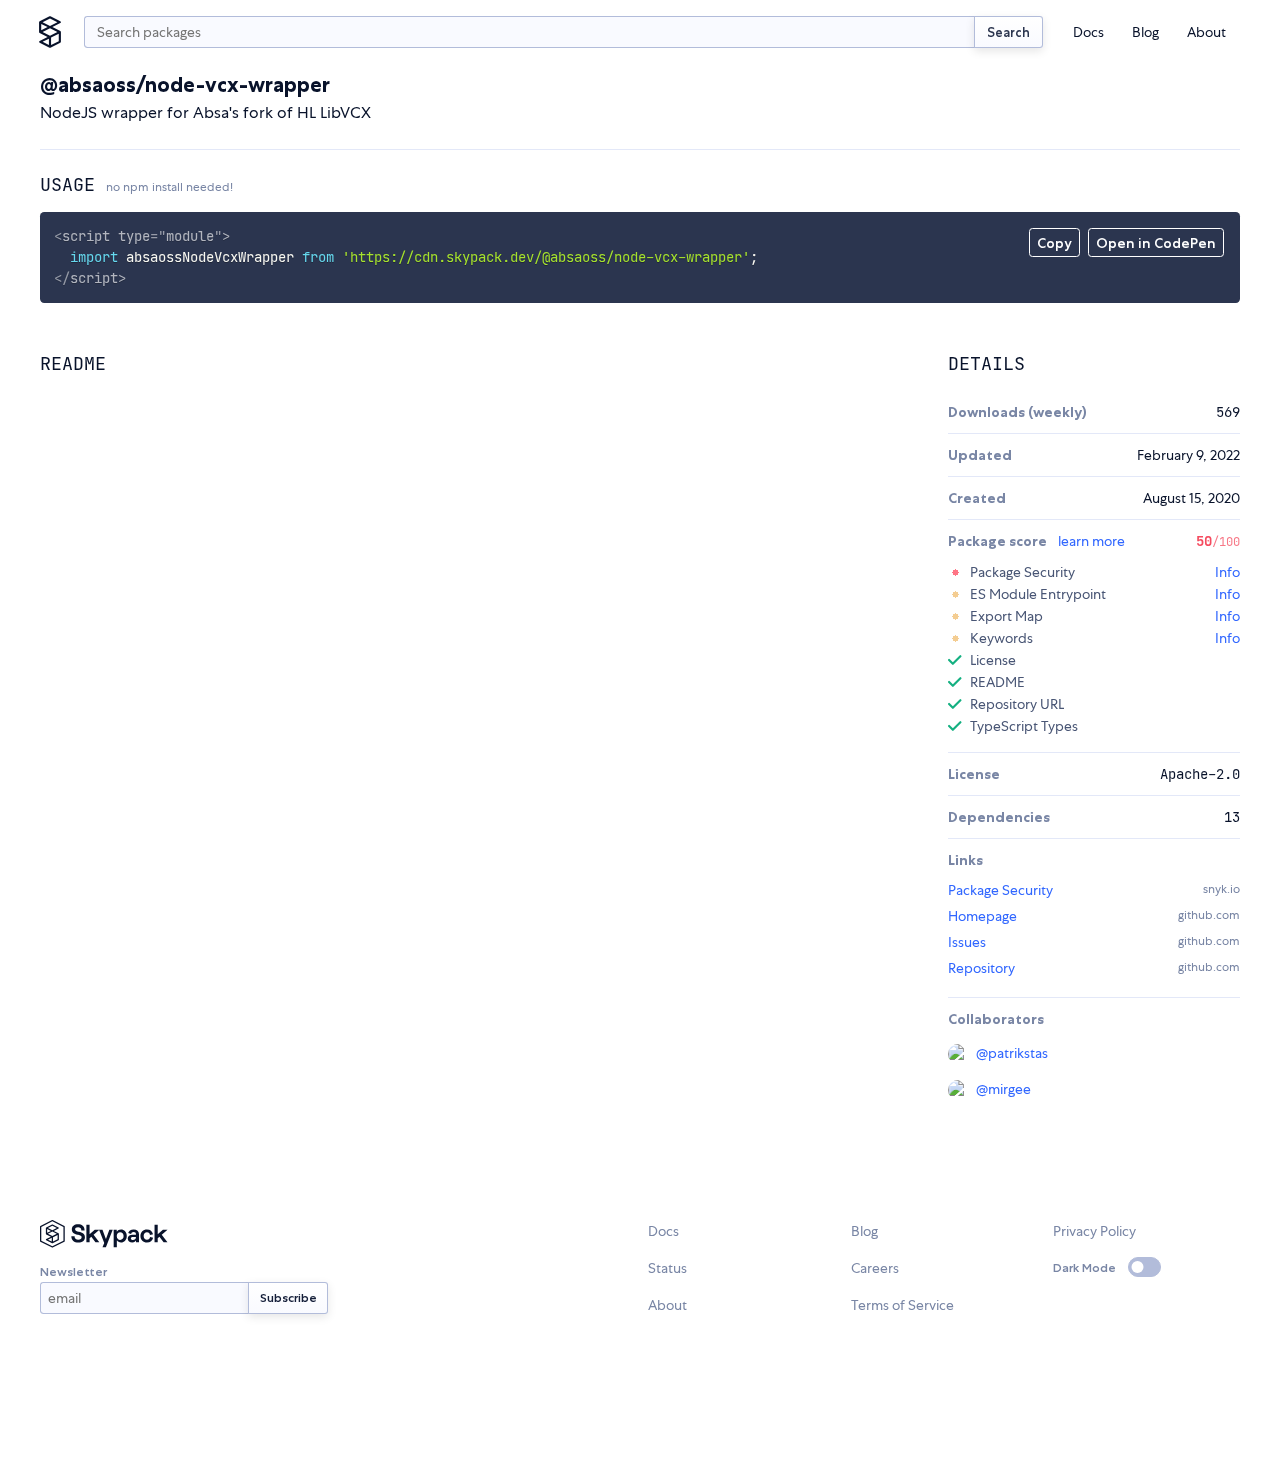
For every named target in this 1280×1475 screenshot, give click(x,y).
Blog (1145, 32)
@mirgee (1003, 1089)
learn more (1091, 541)
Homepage (982, 916)
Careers (875, 1268)
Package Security (1000, 890)
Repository (981, 968)
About (1206, 32)
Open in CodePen (1156, 243)
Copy (1054, 243)
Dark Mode (1084, 1267)
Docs (1088, 32)
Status (667, 1268)
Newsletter (73, 1271)
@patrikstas (1012, 1053)
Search (1008, 32)
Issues (967, 942)
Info (1227, 572)
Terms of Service (902, 1305)
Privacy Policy (1094, 1231)
